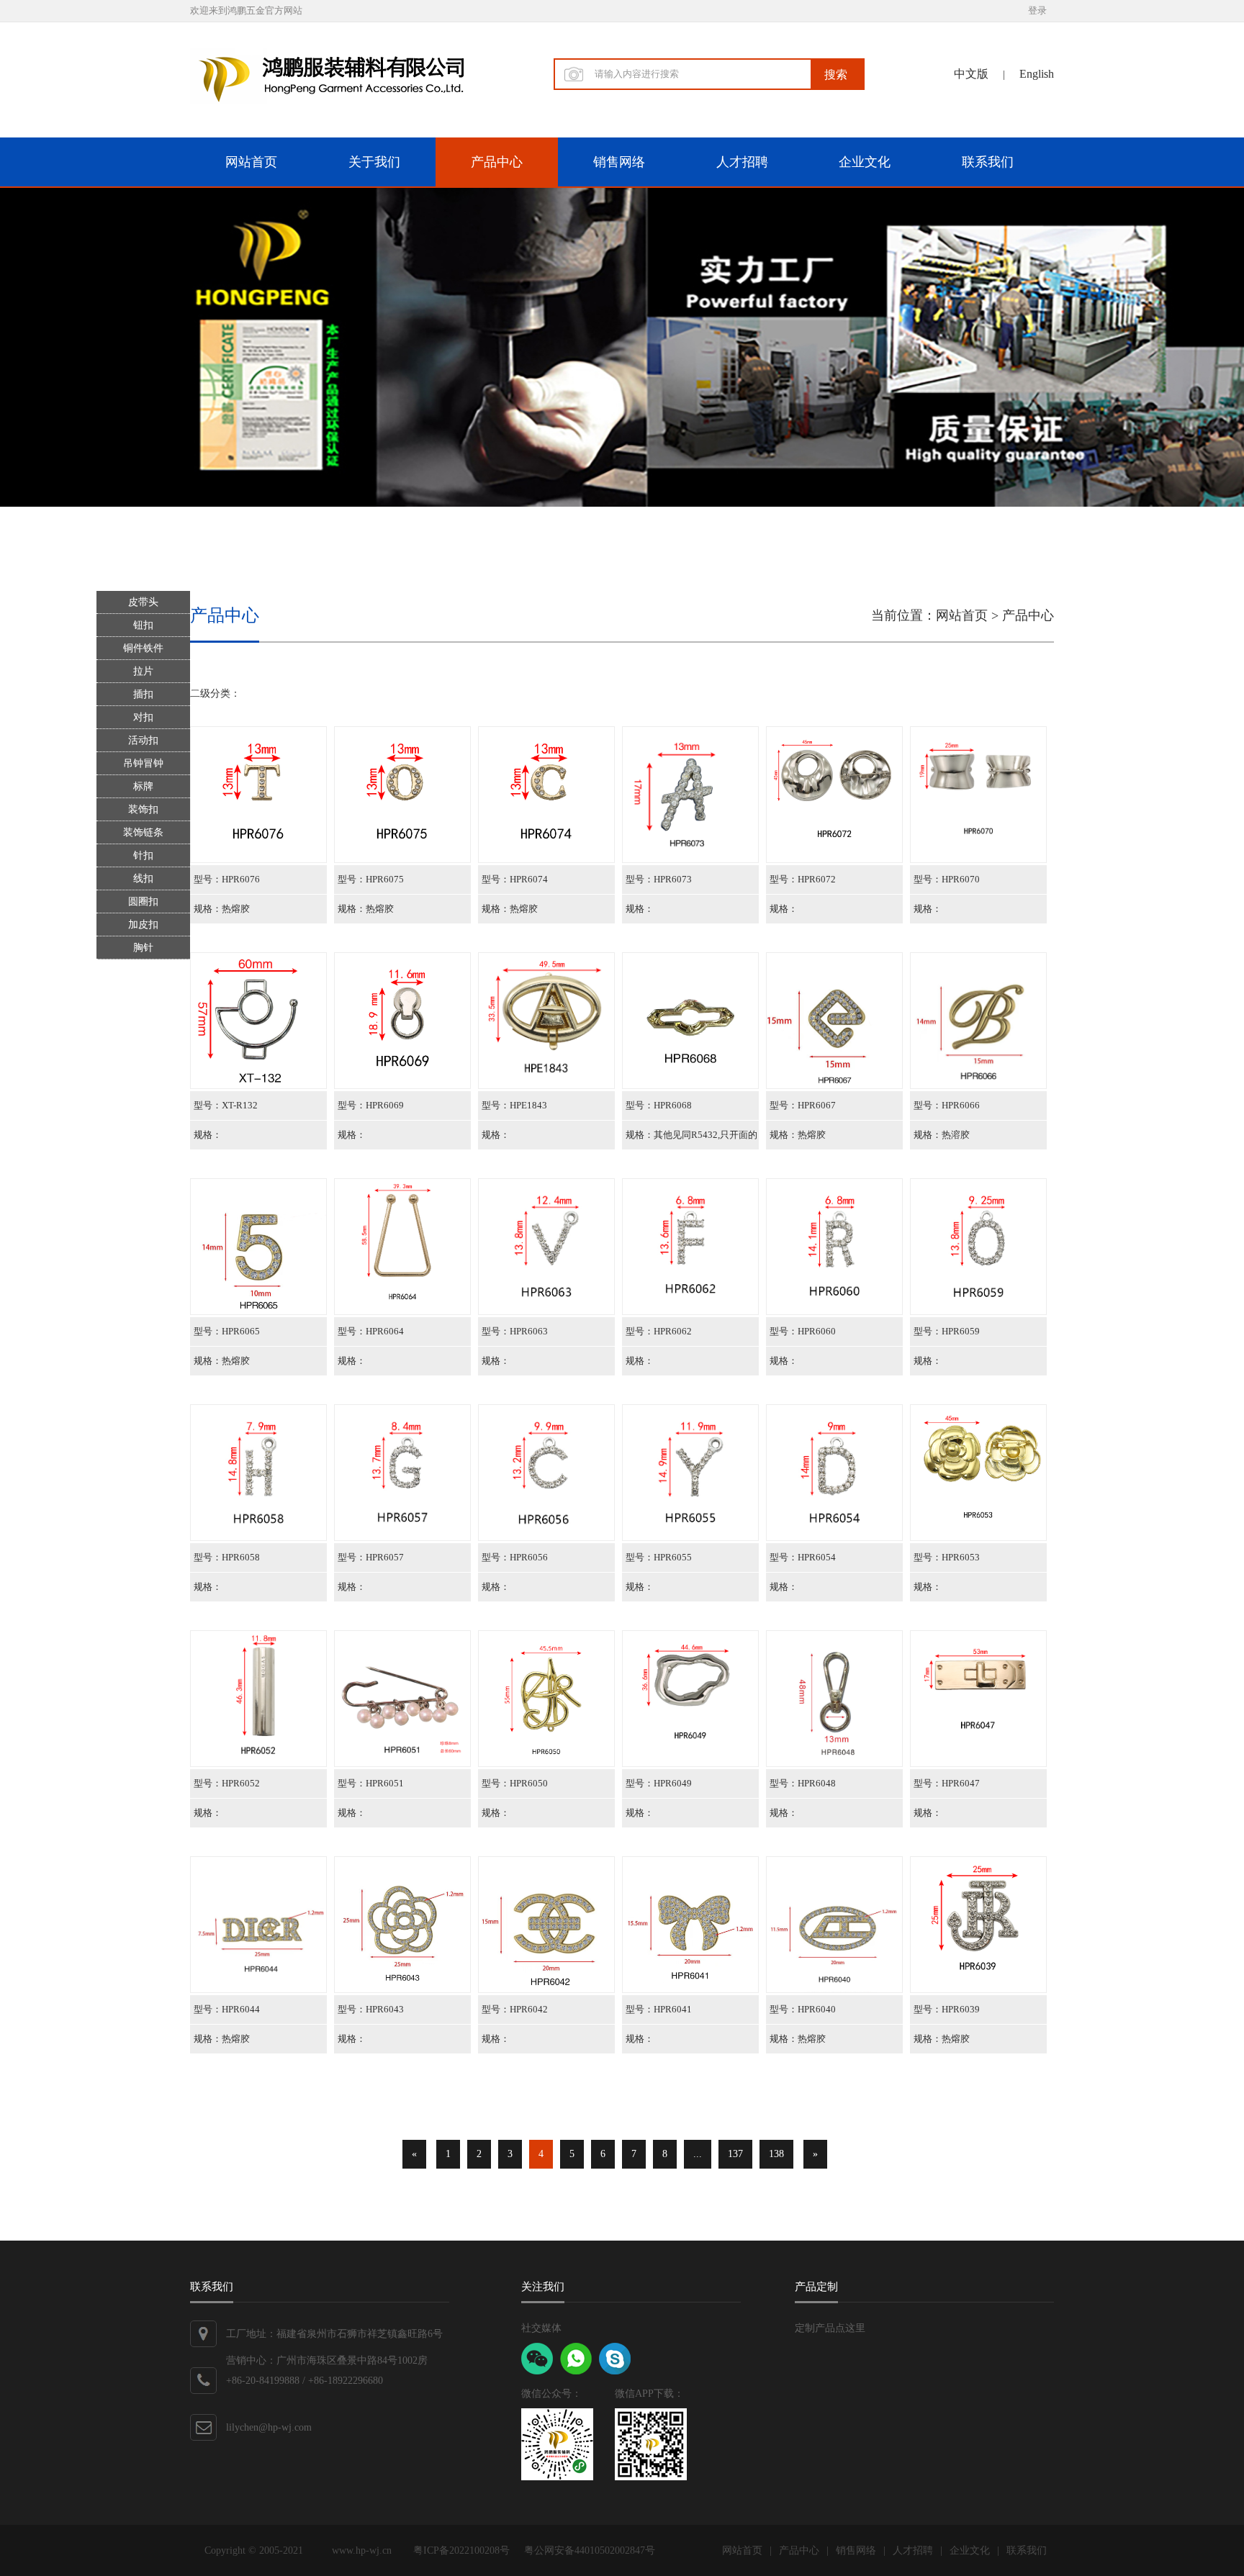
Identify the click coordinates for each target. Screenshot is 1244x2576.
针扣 (143, 855)
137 (735, 2154)
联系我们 (988, 162)
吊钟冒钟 (143, 763)
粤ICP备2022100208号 (461, 2550)
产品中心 (497, 162)
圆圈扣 (143, 901)
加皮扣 (143, 925)
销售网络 (619, 162)
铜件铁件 (143, 648)
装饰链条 (143, 832)
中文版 (971, 74)
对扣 (143, 717)
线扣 (143, 878)
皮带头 (143, 602)
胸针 (143, 948)
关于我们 (374, 162)
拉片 (143, 671)
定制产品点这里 (830, 2328)
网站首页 (251, 162)
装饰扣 (143, 809)
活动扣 (143, 740)
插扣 (143, 694)
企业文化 (865, 162)
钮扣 (143, 625)
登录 (1037, 10)
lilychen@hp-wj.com (269, 2427)
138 (776, 2154)
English (1037, 74)
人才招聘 (742, 162)
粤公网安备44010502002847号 (590, 2550)
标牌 (143, 786)
